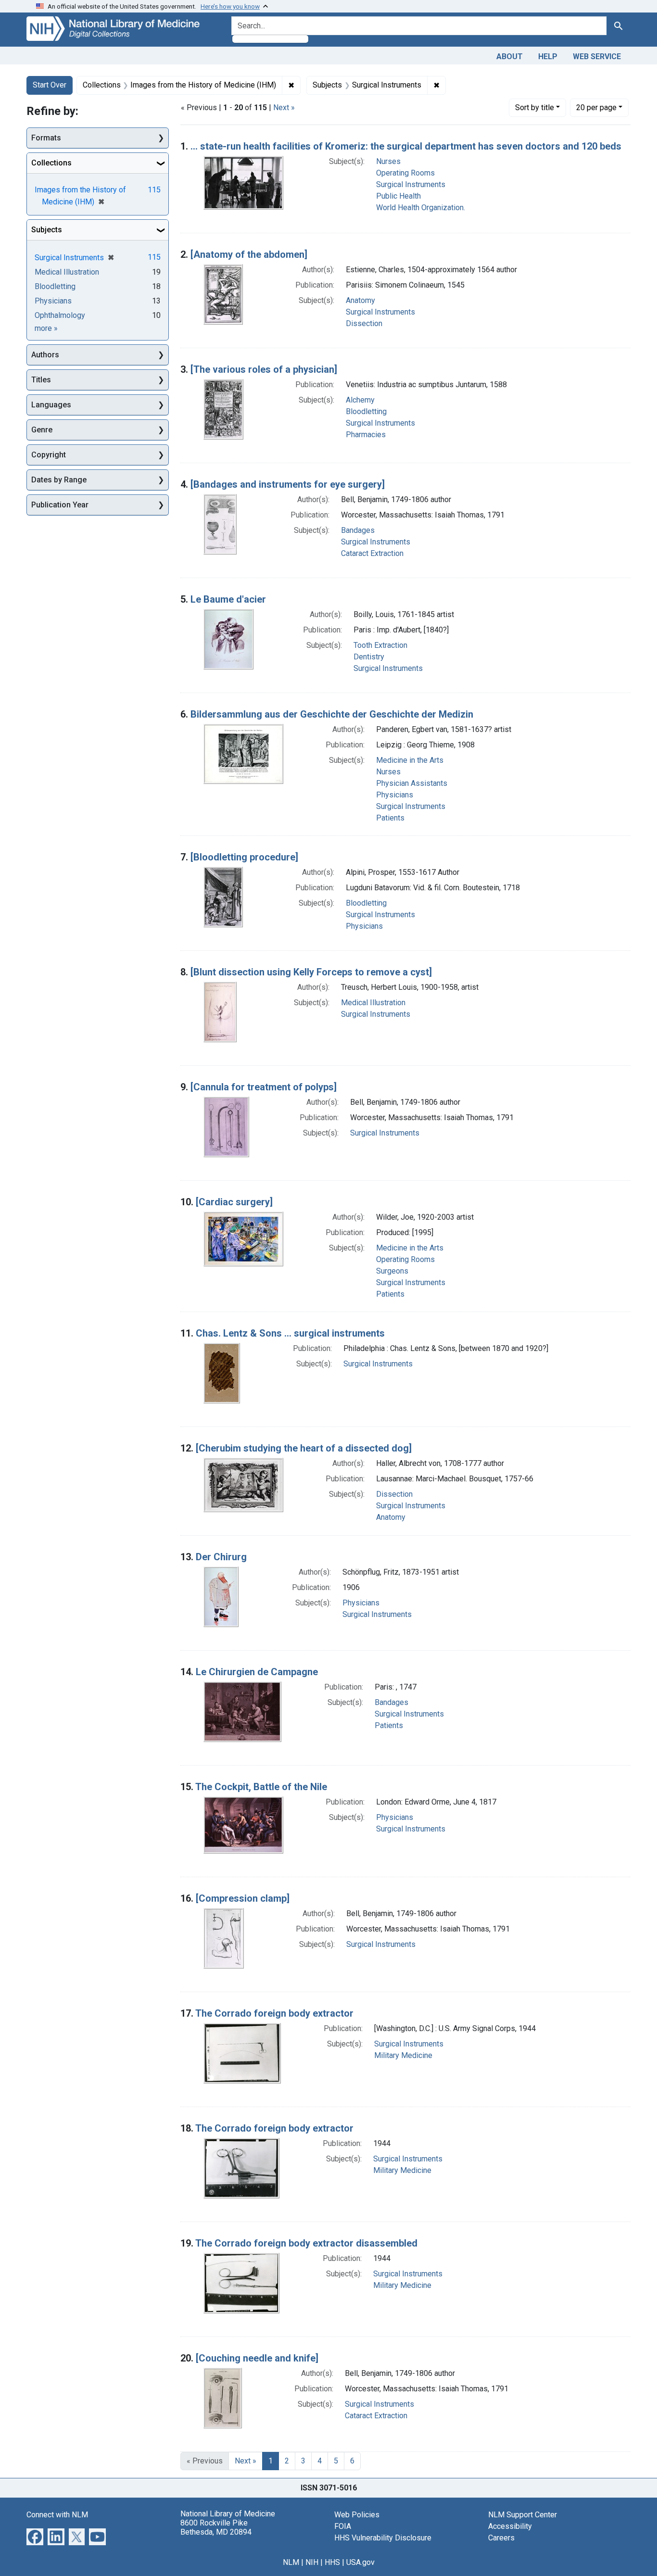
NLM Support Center (523, 2515)
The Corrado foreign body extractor (274, 2013)
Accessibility (510, 2526)
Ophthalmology (60, 315)
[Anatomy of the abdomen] (249, 254)
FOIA (343, 2526)
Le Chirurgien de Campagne (257, 1672)
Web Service (597, 57)
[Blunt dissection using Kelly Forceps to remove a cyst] (311, 972)
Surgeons (392, 1271)
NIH (312, 2562)
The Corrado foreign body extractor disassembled (306, 2243)
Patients (390, 818)
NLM (291, 2562)
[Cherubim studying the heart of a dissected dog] (304, 1448)
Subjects (47, 230)
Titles (41, 380)
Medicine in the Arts (410, 760)
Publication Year (60, 505)
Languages (51, 405)
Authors (45, 355)
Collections (51, 163)
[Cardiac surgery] (234, 1202)
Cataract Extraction (372, 553)
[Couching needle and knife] (257, 2358)
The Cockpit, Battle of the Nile (261, 1787)
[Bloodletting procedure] (244, 857)
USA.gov (360, 2562)
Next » (284, 107)
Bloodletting (366, 411)
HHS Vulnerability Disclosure (383, 2538)
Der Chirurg (221, 1557)
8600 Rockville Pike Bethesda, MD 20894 (216, 2527)
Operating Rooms (405, 173)
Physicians (395, 795)
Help (548, 57)
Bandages (358, 530)
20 (596, 107)
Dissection (364, 323)
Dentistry (369, 657)
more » (46, 328)
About (510, 57)
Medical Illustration (373, 1003)
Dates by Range (59, 480)
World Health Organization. (421, 208)
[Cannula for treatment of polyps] (264, 1087)
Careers (501, 2538)
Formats (46, 138)
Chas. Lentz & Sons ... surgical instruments (290, 1333)
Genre (42, 430)
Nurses (388, 161)
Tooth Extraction (380, 645)
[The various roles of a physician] (264, 369)
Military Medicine (403, 2055)
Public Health (398, 196)
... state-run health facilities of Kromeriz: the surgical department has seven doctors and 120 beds (406, 146)
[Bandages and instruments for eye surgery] (288, 484)
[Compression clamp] (243, 1898)
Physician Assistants (412, 783)
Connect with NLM (57, 2515)
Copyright (49, 455)
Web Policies (357, 2515)
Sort (535, 107)
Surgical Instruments (411, 184)
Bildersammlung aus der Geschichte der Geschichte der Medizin (332, 714)
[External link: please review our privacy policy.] (35, 2536)
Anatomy (360, 300)
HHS (332, 2562)
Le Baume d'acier (228, 599)
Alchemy (360, 400)
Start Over (50, 85)
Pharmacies (366, 435)
